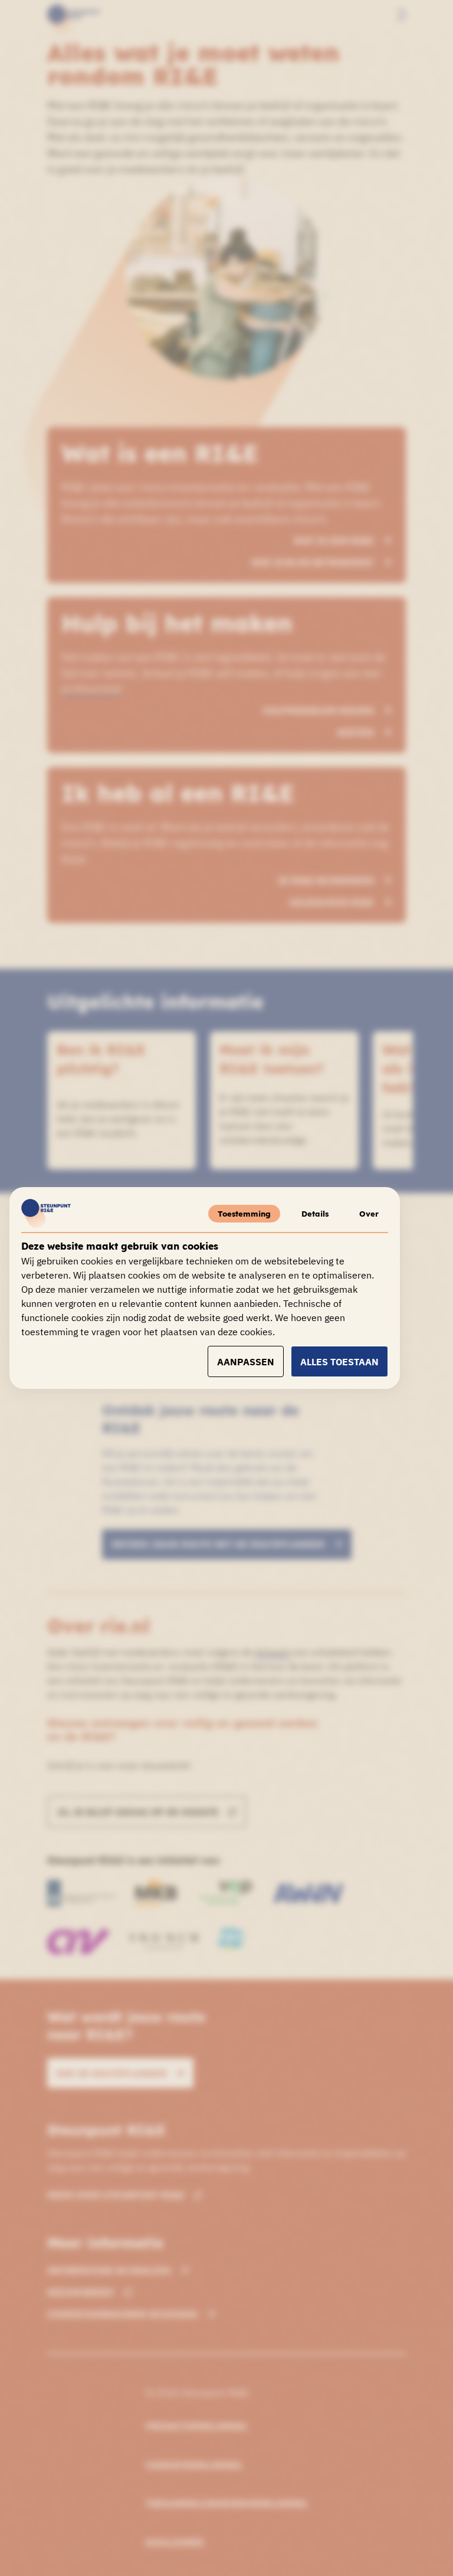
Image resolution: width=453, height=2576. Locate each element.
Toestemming (244, 1214)
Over (369, 1214)
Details (315, 1214)
